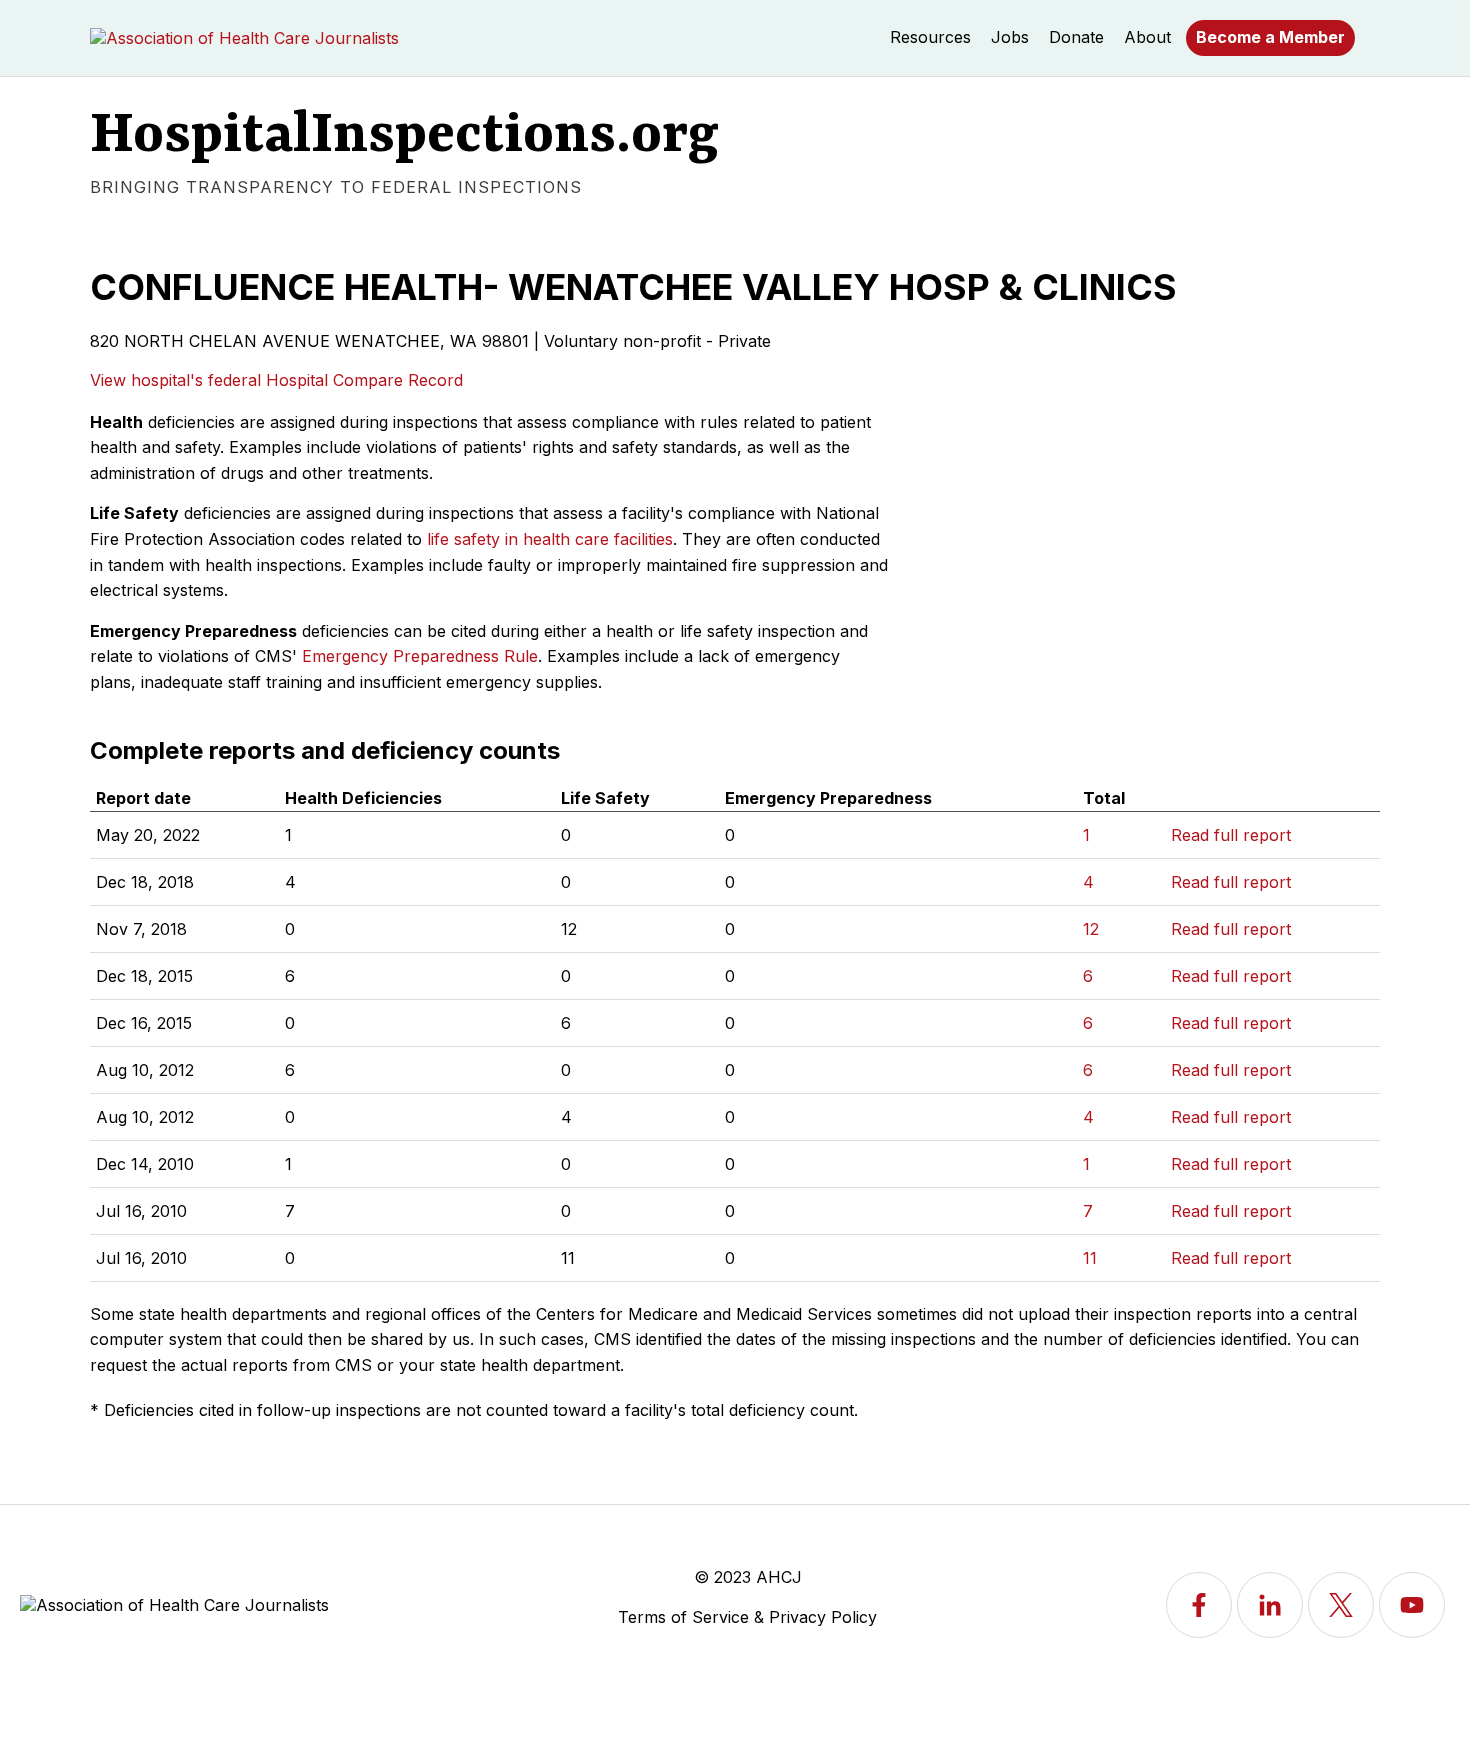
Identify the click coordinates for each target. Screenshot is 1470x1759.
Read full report (1231, 835)
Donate (1076, 37)
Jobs (1010, 37)
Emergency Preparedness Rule (420, 656)
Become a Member (1270, 37)
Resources (930, 37)
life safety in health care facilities (550, 539)
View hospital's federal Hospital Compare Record (276, 380)
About (1147, 37)
